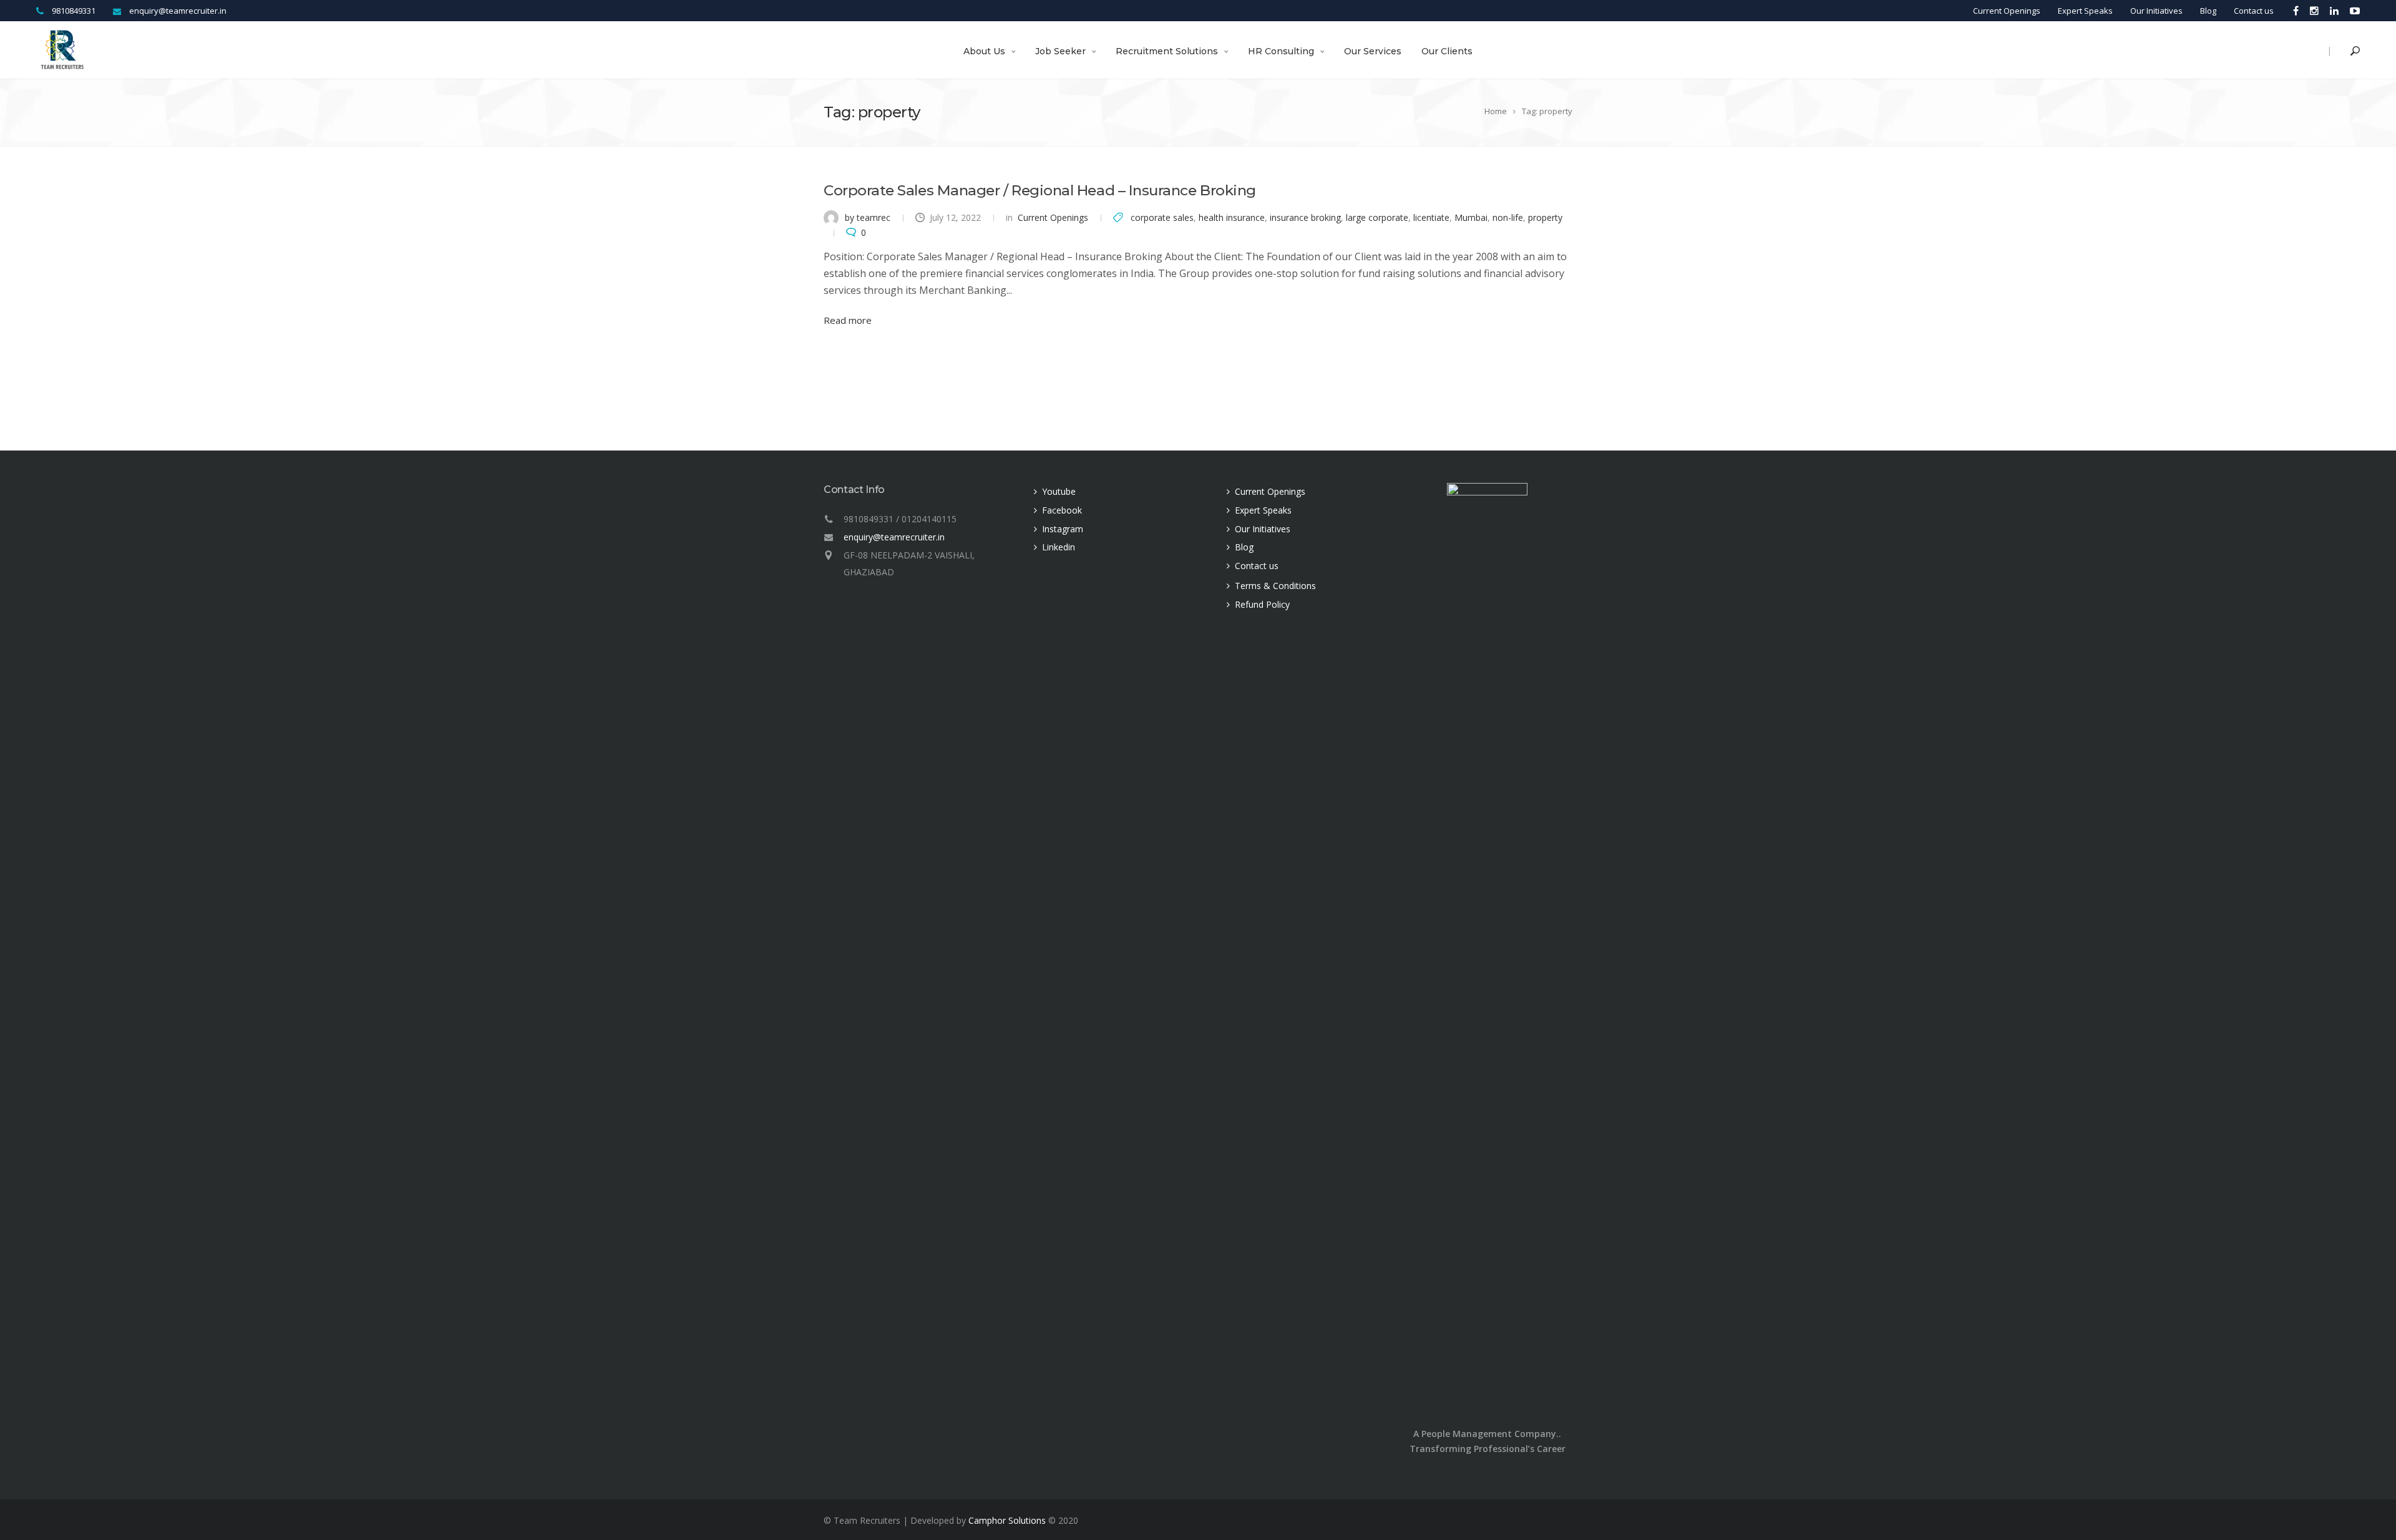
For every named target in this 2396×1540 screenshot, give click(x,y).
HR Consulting (1281, 51)
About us (984, 51)
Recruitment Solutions (1167, 51)
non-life (1508, 217)
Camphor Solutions (1007, 1520)
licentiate (1431, 217)
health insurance (1232, 217)
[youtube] (2352, 10)
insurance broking (1305, 217)
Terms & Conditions (1275, 586)
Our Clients (1447, 51)
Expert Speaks (2085, 11)
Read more (848, 320)
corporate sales (1162, 217)
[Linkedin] (2334, 10)
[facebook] (2296, 10)
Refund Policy (1262, 604)
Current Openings (2007, 11)
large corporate (1377, 217)
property (1545, 217)
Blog (2208, 11)
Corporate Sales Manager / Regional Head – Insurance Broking (1040, 190)
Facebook (1062, 510)
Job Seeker (1060, 51)
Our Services (1373, 51)
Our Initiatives (2156, 11)
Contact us (2254, 11)
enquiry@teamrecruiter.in (894, 537)
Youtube (1059, 491)
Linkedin (1059, 547)
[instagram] (2314, 10)
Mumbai (1471, 217)
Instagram (1063, 529)
